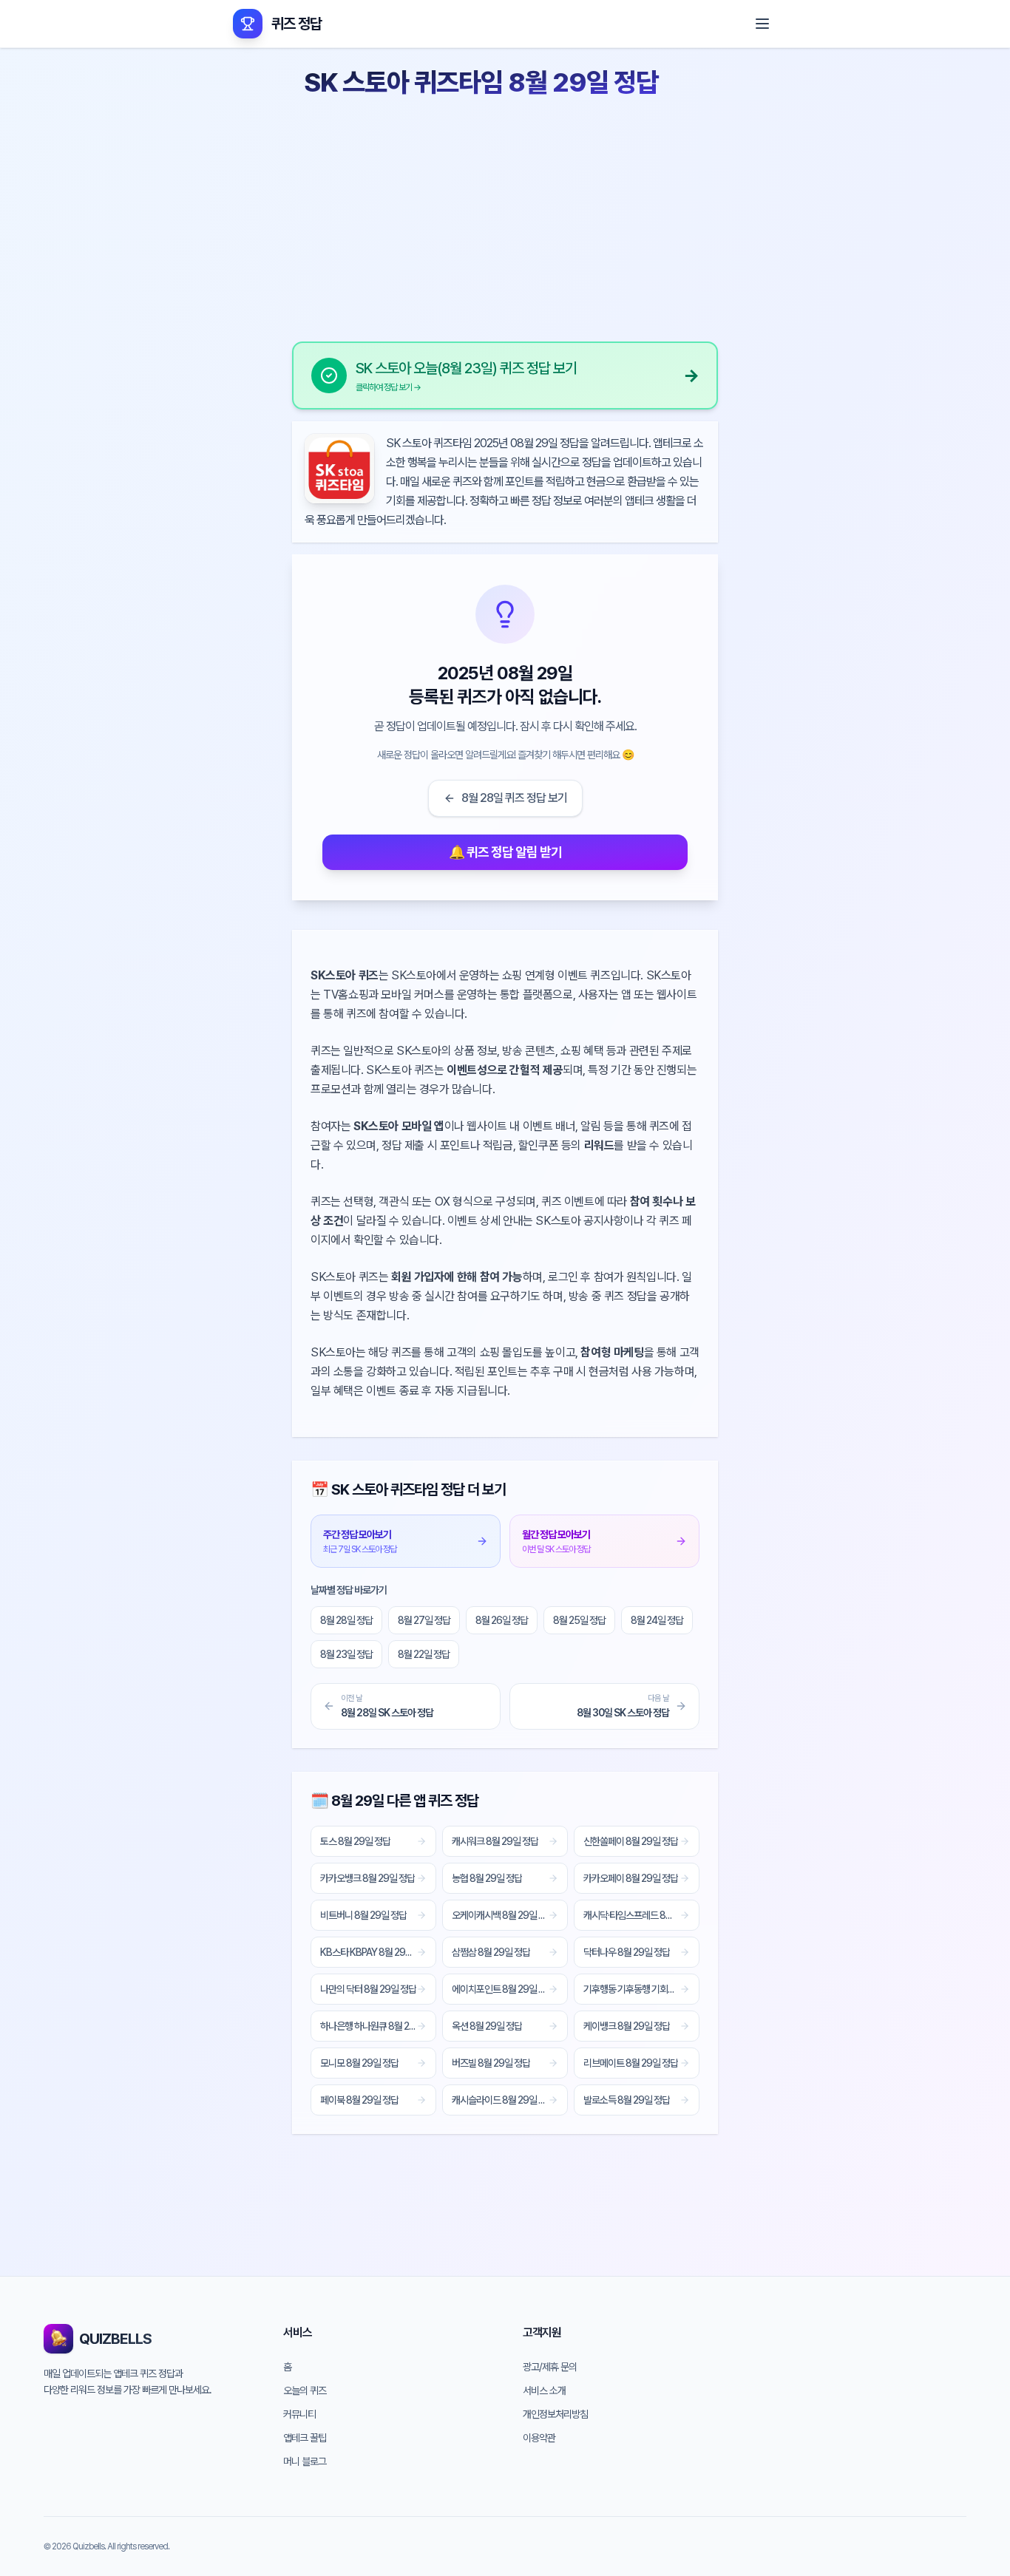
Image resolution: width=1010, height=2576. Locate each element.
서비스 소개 (544, 2390)
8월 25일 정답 (579, 1620)
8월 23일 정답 (346, 1654)
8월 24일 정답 (657, 1620)
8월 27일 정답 (424, 1620)
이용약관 (539, 2438)
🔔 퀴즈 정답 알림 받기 (505, 852)
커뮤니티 (299, 2414)
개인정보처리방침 (555, 2414)
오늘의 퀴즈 (305, 2390)
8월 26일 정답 (502, 1620)
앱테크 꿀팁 (305, 2438)
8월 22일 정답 (424, 1654)
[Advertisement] (505, 214)
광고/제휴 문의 (550, 2367)
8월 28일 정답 (346, 1620)
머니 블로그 (305, 2461)
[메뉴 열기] (762, 24)
